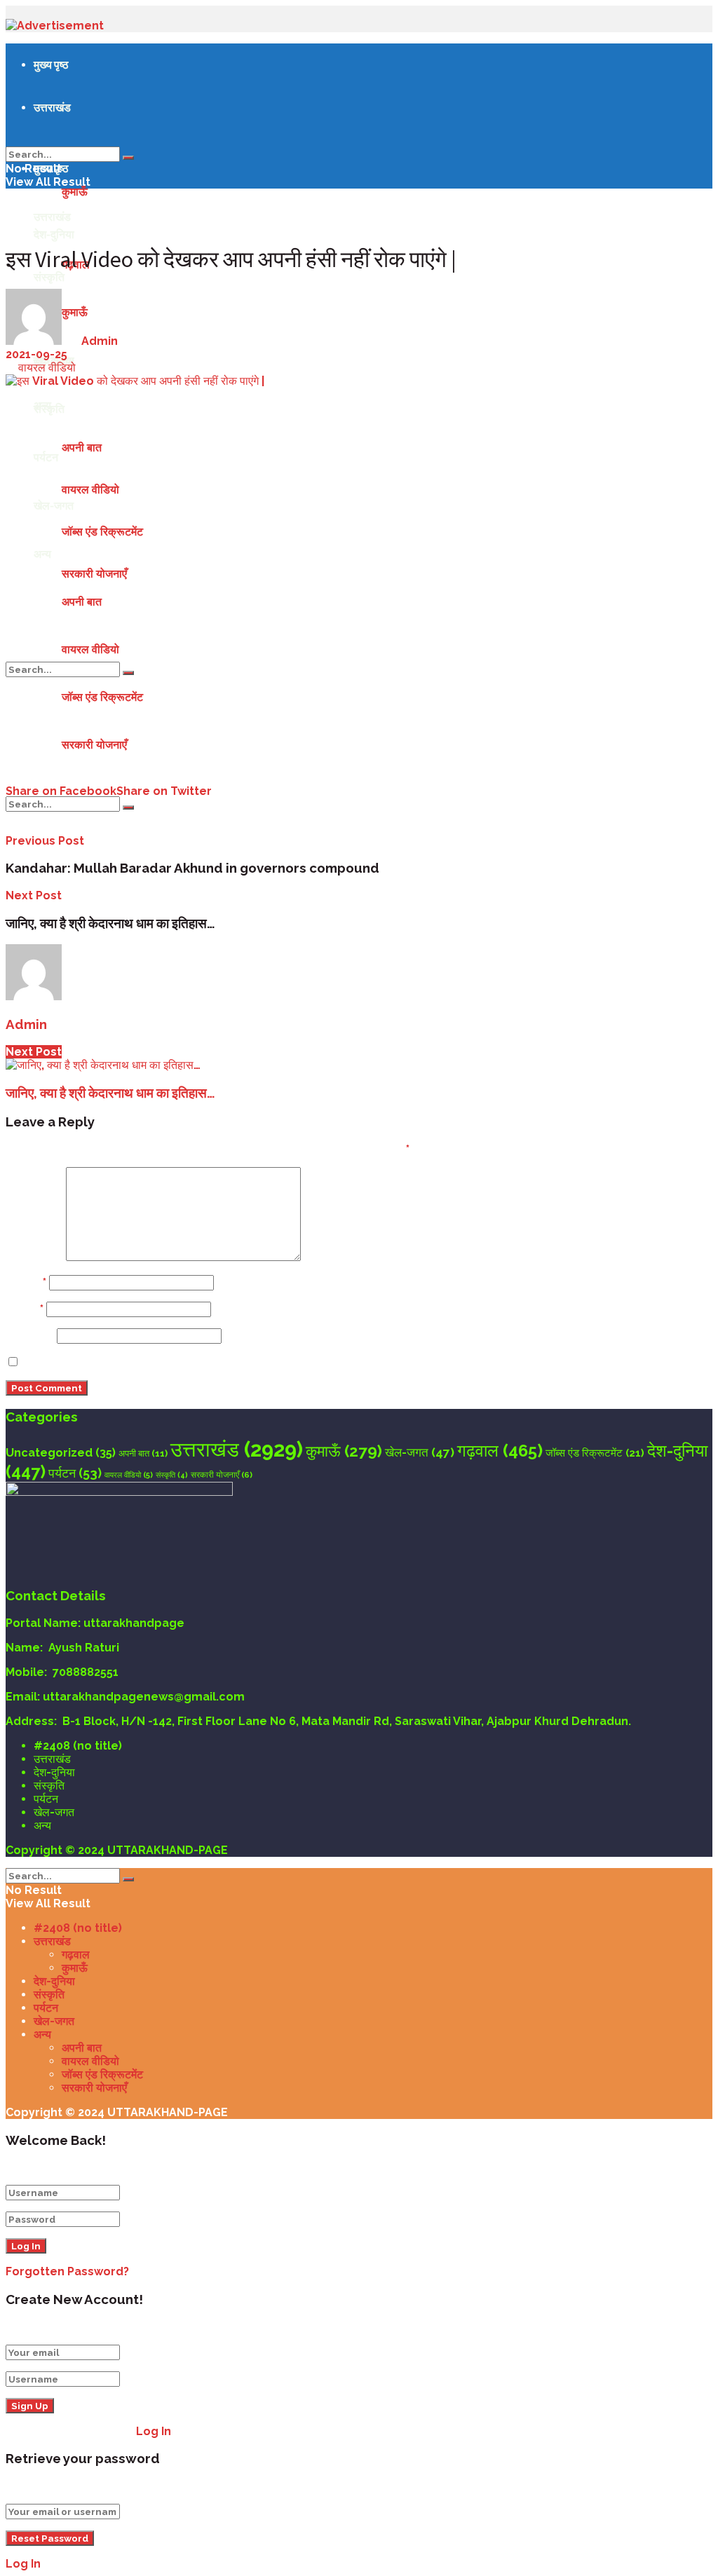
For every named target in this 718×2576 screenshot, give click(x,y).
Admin (100, 341)
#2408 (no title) (78, 1746)
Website (30, 1336)
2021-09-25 (36, 354)
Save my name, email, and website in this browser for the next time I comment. (250, 1362)
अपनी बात (82, 448)
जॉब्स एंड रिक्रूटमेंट (102, 532)
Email (25, 1309)
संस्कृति (49, 409)
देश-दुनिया (54, 234)
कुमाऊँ (75, 192)
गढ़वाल (500, 1451)
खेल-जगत (54, 505)
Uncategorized (61, 1453)
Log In (154, 2431)
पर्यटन (46, 457)
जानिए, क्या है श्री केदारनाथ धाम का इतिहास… (110, 1093)
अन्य (42, 554)
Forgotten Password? (67, 2271)
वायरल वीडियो (90, 490)
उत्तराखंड (52, 107)
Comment (34, 1257)
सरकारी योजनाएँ (94, 574)
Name (26, 1282)
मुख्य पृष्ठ (51, 64)
